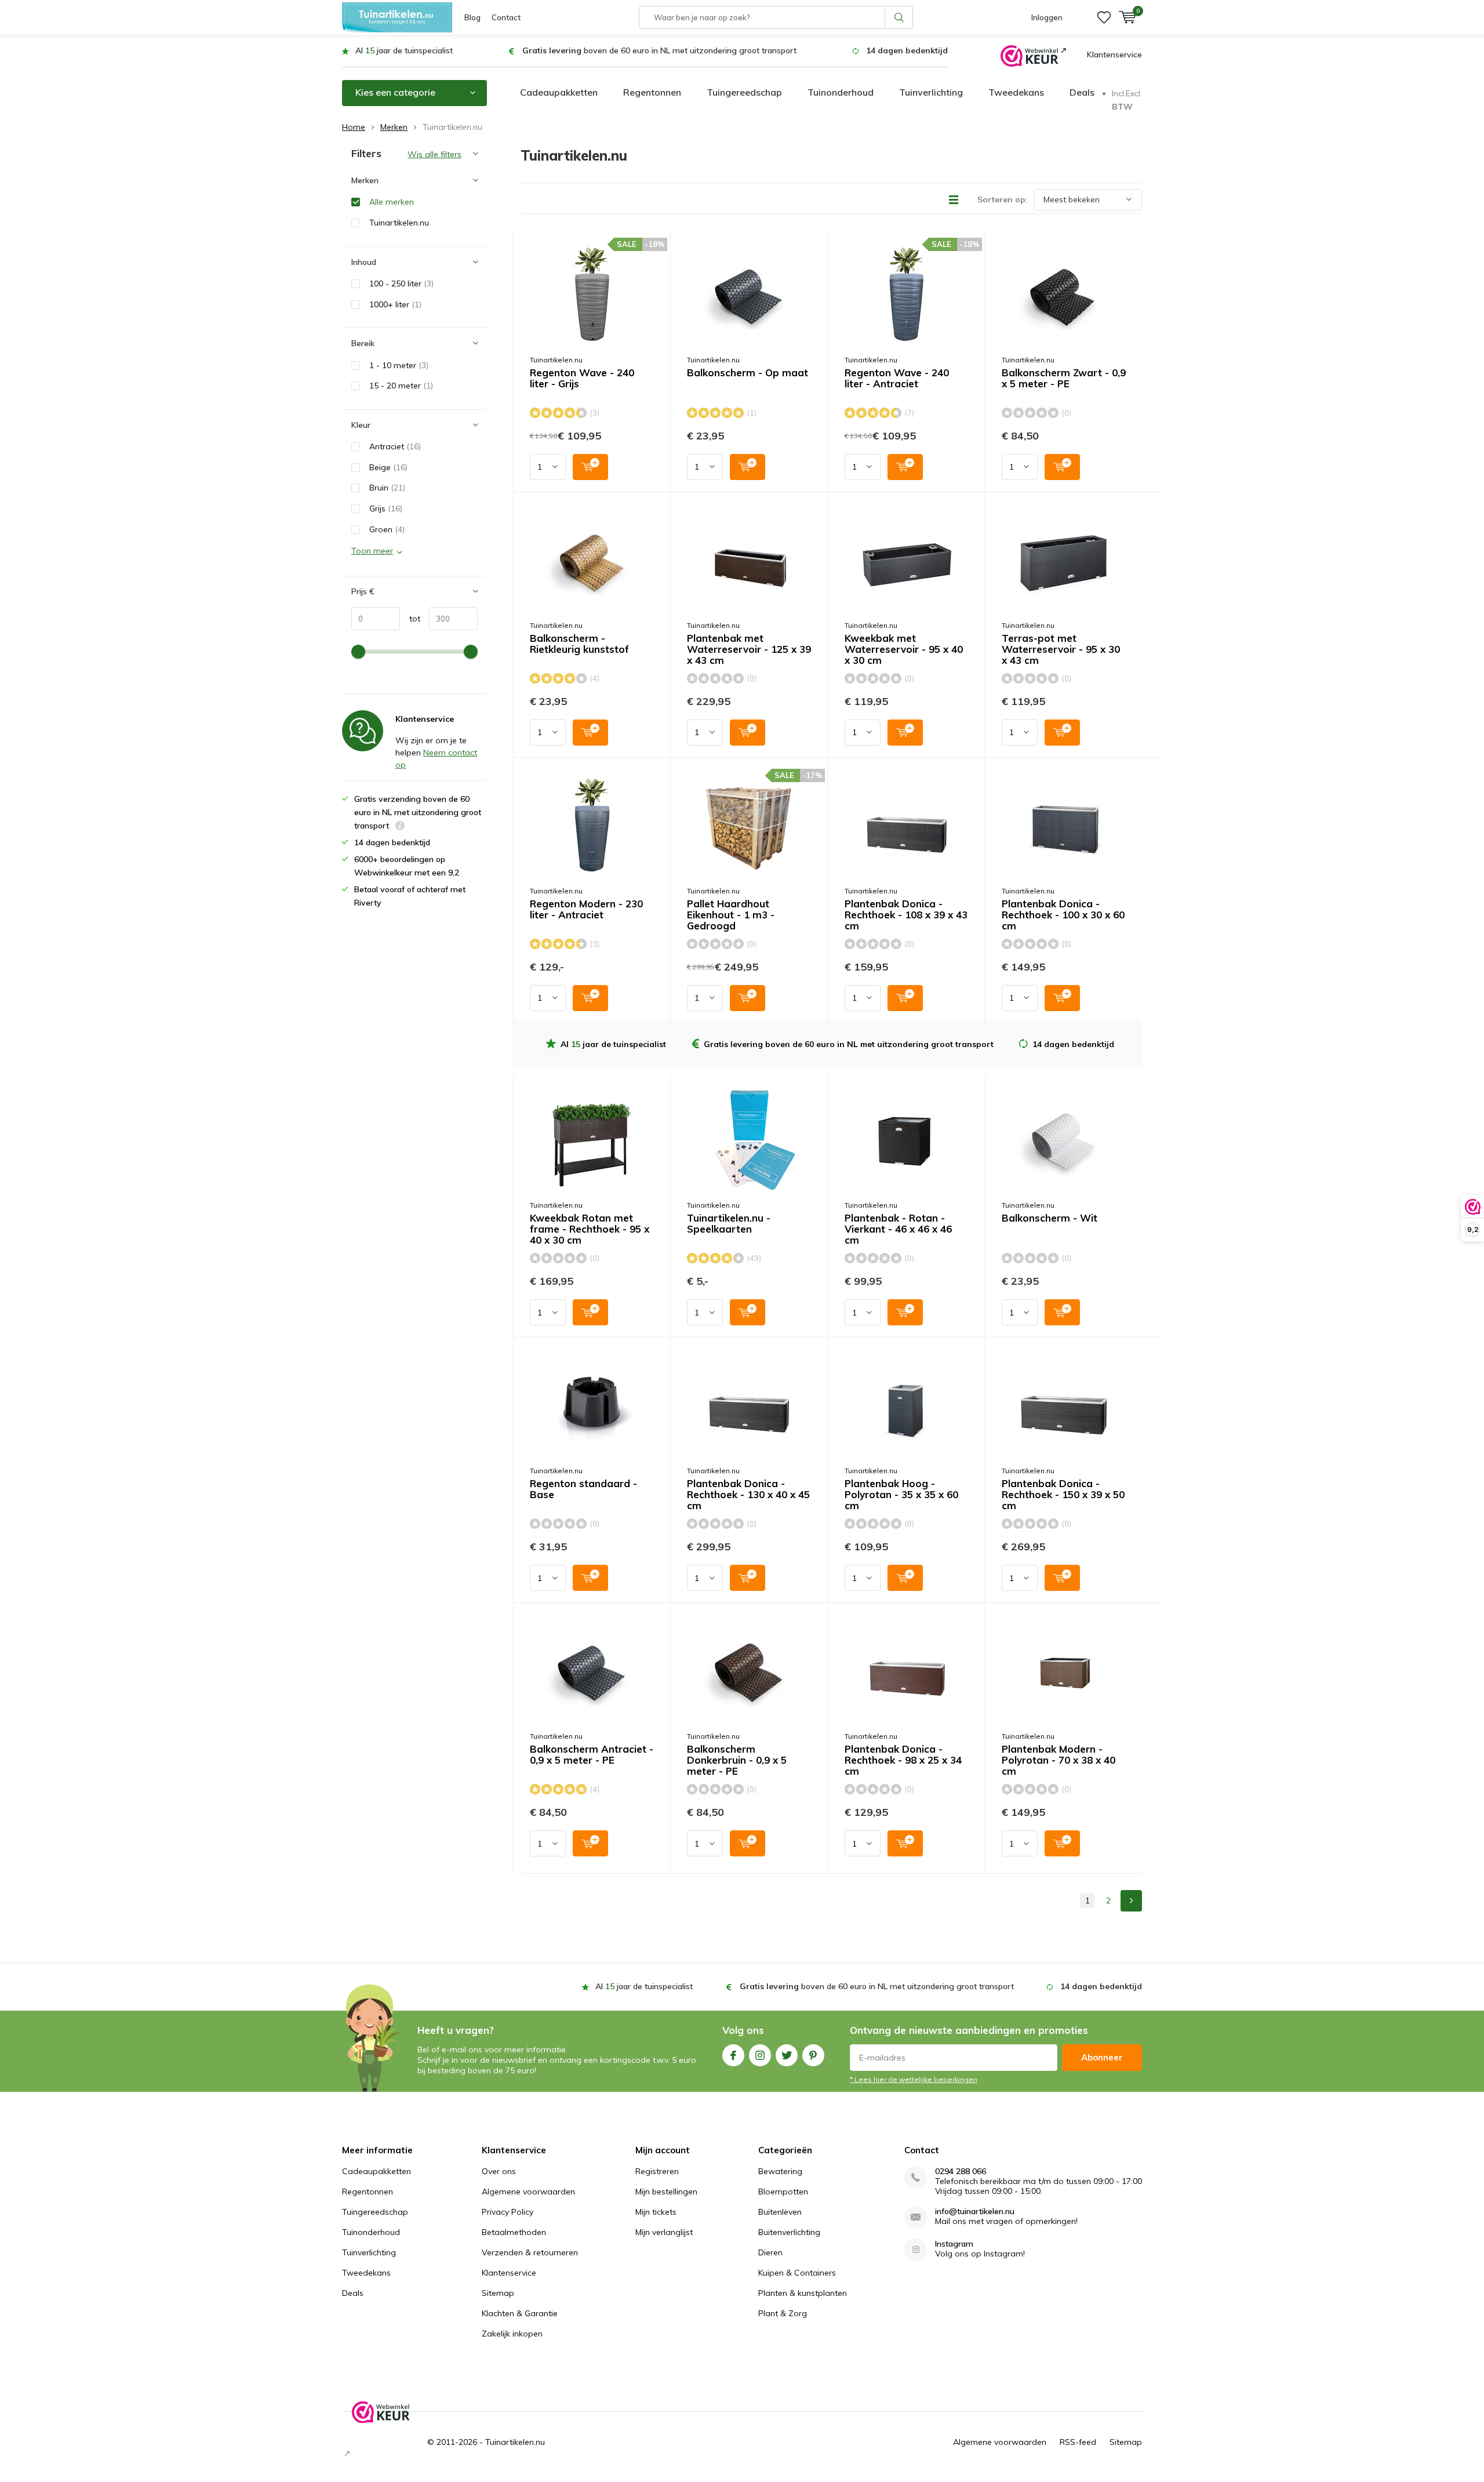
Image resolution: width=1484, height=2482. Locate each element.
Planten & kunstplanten (803, 2293)
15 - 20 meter (401, 386)
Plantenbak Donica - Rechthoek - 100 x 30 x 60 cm (1063, 915)
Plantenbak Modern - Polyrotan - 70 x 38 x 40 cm (1059, 1760)
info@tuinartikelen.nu (975, 2212)
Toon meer (372, 551)
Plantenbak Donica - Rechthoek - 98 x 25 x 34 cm (903, 1760)
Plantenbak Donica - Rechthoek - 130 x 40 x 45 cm (748, 1495)
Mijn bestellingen (666, 2192)
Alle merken (392, 202)
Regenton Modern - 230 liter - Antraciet (586, 909)
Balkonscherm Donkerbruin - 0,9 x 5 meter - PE (737, 1760)
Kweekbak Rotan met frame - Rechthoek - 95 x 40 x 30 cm (590, 1229)
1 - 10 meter (399, 365)
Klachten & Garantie (520, 2313)
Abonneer (1102, 2057)
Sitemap (498, 2293)
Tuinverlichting (931, 92)
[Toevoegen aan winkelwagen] (590, 467)
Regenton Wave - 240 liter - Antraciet (897, 378)
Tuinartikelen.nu (556, 360)
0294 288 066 (961, 2172)
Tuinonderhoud (841, 92)
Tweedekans (1016, 92)
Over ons (499, 2171)
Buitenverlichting (789, 2232)
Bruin (387, 488)
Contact (506, 17)
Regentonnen (652, 92)
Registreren (657, 2171)
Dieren (770, 2252)
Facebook (733, 2055)
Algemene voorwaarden (528, 2192)
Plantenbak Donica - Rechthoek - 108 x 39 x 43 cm (906, 915)
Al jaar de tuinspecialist (404, 50)
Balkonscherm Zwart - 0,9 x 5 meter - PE (1064, 378)
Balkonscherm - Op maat (748, 373)
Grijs (386, 508)
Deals (1082, 92)
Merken (394, 127)
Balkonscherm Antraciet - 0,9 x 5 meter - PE (592, 1755)
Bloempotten (783, 2192)
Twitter (787, 2055)
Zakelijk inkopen (512, 2334)
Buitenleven (780, 2212)
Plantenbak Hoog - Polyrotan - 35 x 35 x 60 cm (901, 1495)
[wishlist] (1104, 17)
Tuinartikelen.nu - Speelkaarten (729, 1224)
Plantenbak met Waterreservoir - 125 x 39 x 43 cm (749, 649)
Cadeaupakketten (559, 92)
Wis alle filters (434, 154)
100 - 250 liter (401, 284)
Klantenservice (1114, 54)
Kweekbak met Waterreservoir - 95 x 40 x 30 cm (904, 649)
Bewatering (780, 2171)
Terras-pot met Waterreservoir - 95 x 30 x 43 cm (1061, 649)
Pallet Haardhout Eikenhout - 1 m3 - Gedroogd (731, 915)
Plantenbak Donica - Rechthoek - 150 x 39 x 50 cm (1063, 1495)
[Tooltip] (400, 827)
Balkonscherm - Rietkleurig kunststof (579, 644)
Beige (388, 467)
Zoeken (899, 17)
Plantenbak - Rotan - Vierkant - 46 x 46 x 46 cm (898, 1229)
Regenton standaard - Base (583, 1489)
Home (354, 127)
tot (410, 619)
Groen (387, 529)
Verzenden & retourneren (530, 2252)
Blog (472, 17)
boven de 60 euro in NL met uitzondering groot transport (659, 50)
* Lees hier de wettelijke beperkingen (914, 2079)
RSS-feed (1078, 2442)
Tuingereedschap (744, 92)
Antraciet (395, 446)
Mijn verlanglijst (664, 2232)
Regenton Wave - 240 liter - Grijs (582, 378)
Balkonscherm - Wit (1050, 1218)
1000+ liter (395, 304)
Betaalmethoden (514, 2232)
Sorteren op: (1003, 199)
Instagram (760, 2055)
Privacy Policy (508, 2212)
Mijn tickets (656, 2212)
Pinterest (813, 2055)
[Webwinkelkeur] (1033, 55)
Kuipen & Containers (797, 2273)
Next (1131, 1901)
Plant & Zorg (783, 2313)
